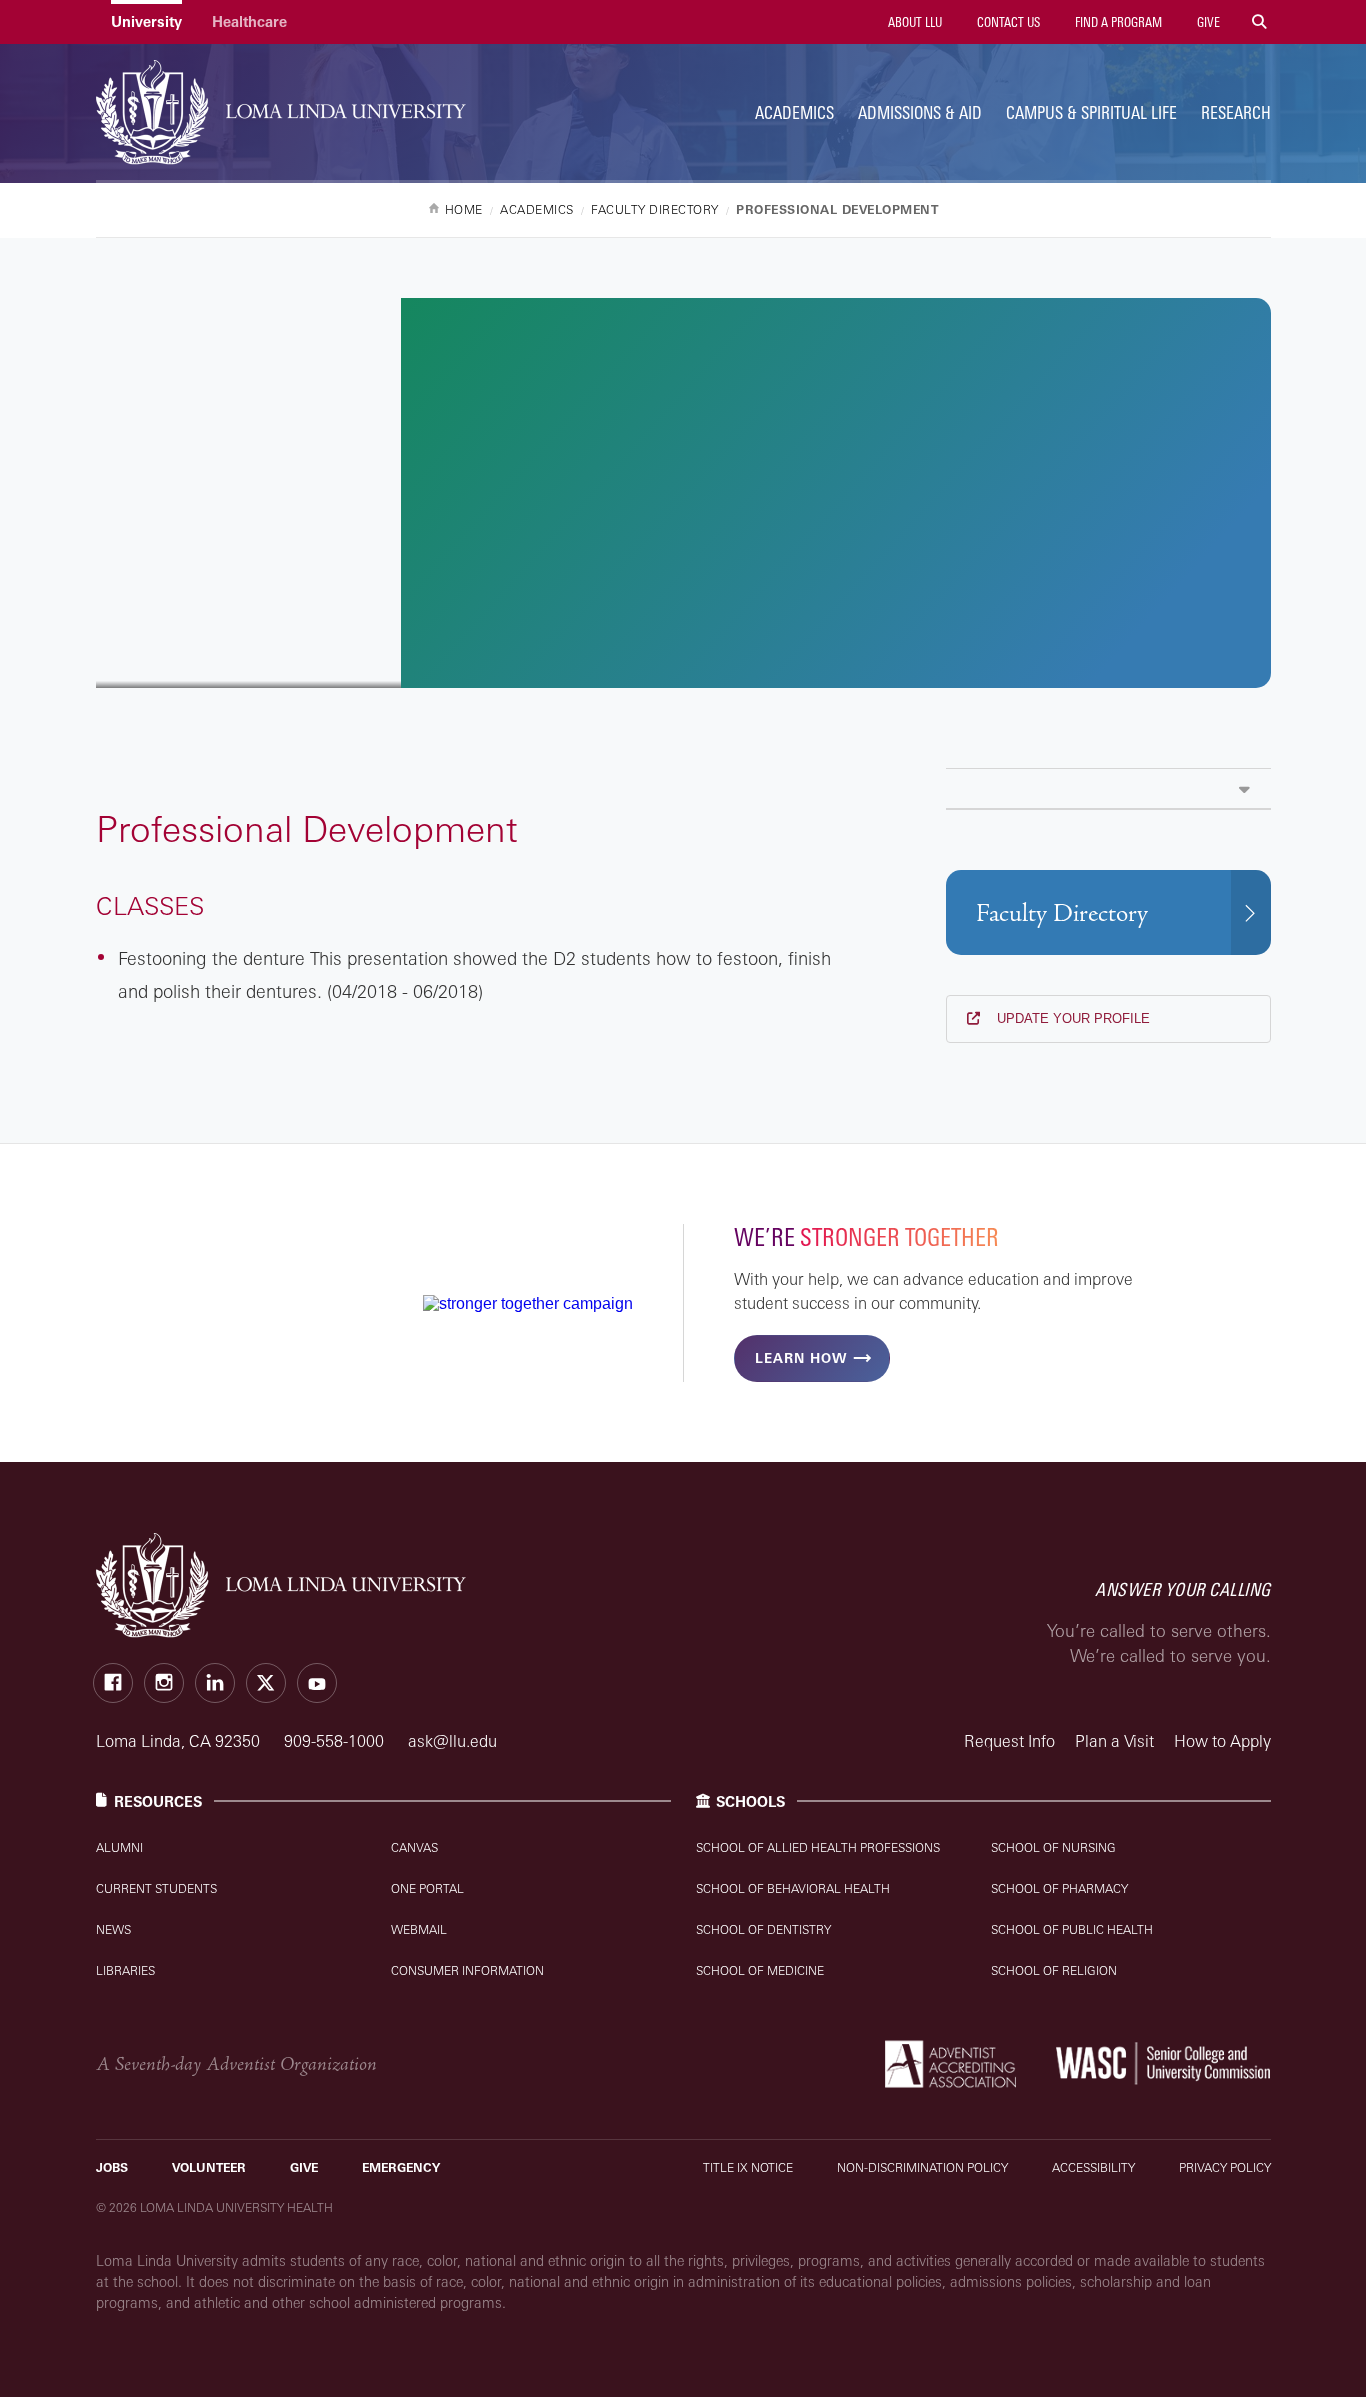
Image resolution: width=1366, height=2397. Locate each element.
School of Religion (1054, 1970)
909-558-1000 (336, 1741)
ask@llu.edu (452, 1741)
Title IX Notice (748, 2167)
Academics (794, 112)
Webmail (419, 1929)
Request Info (1009, 1741)
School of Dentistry (763, 1929)
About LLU (913, 22)
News (113, 1929)
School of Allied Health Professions (818, 1847)
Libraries (125, 1970)
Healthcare (249, 21)
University (146, 21)
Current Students (156, 1888)
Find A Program (1117, 22)
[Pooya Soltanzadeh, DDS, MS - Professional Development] (1108, 789)
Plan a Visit (1114, 1741)
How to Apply (1222, 1741)
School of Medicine (760, 1970)
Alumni (119, 1847)
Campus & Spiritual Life (1091, 112)
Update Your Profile (1071, 1018)
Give (1207, 22)
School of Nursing (1053, 1847)
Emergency (401, 2167)
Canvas (414, 1847)
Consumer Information (467, 1970)
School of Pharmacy (1059, 1888)
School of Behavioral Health (793, 1888)
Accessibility (1093, 2167)
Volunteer (209, 2167)
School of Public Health (1072, 1929)
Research (1236, 112)
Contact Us (1007, 22)
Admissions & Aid (920, 112)
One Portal (427, 1888)
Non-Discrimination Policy (922, 2167)
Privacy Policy (1225, 2167)
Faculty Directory (1062, 913)
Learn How (801, 1358)
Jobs (112, 2167)
